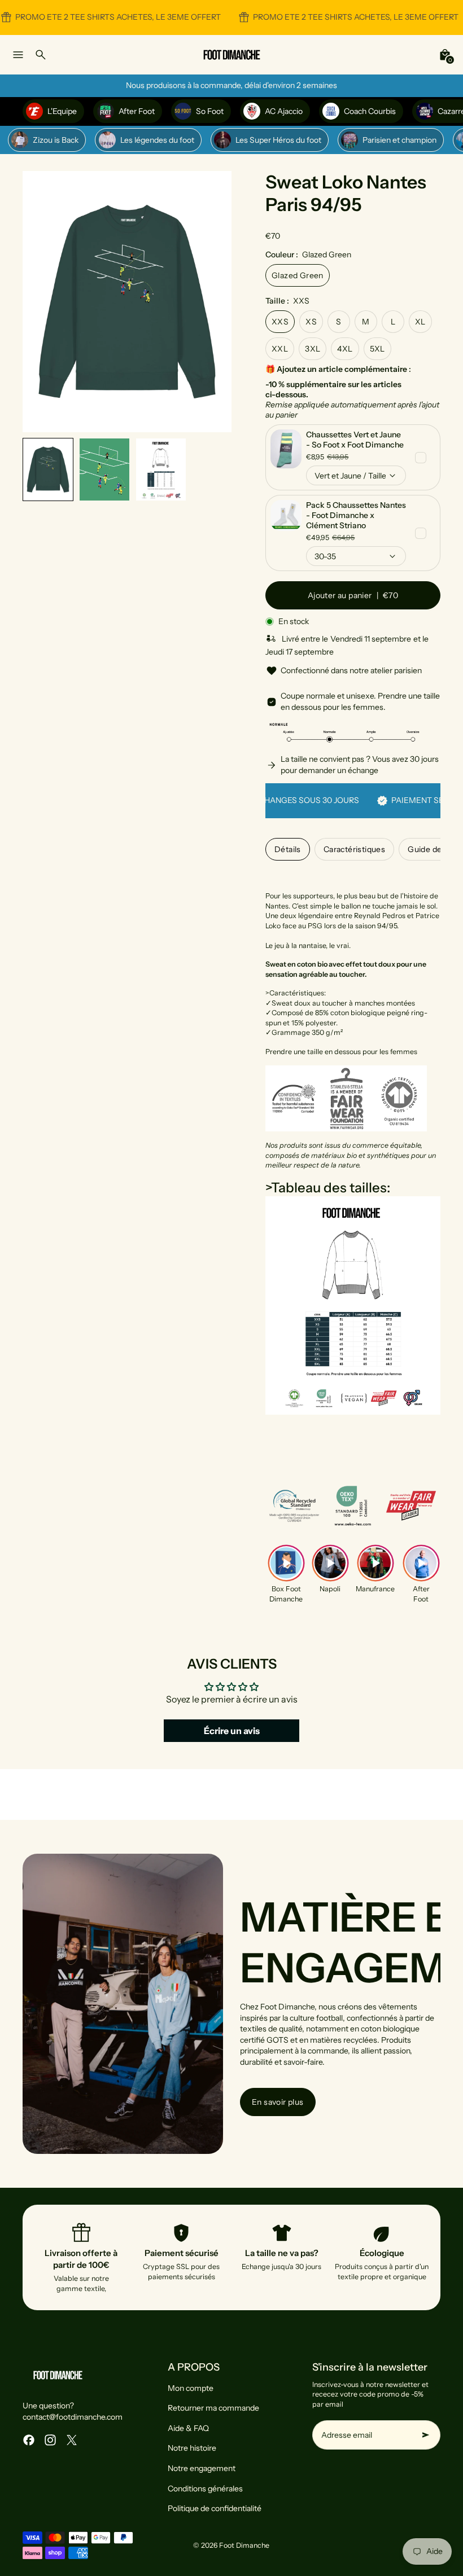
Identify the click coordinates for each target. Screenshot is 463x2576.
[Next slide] (214, 302)
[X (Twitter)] (72, 2440)
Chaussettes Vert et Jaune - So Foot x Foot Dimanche (355, 440)
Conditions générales (205, 2489)
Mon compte (191, 2388)
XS (311, 322)
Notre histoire (192, 2448)
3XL (313, 349)
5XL (377, 349)
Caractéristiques (354, 849)
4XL (345, 349)
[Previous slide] (40, 302)
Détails (288, 849)
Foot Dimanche (244, 2545)
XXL (280, 349)
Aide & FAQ (188, 2428)
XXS (280, 322)
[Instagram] (50, 2440)
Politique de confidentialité (215, 2508)
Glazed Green (298, 275)
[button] (48, 469)
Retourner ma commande (213, 2408)
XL (420, 322)
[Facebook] (29, 2440)
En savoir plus (278, 2102)
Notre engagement (202, 2468)
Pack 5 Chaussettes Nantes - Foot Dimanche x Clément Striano (356, 515)
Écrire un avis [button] (232, 1731)
